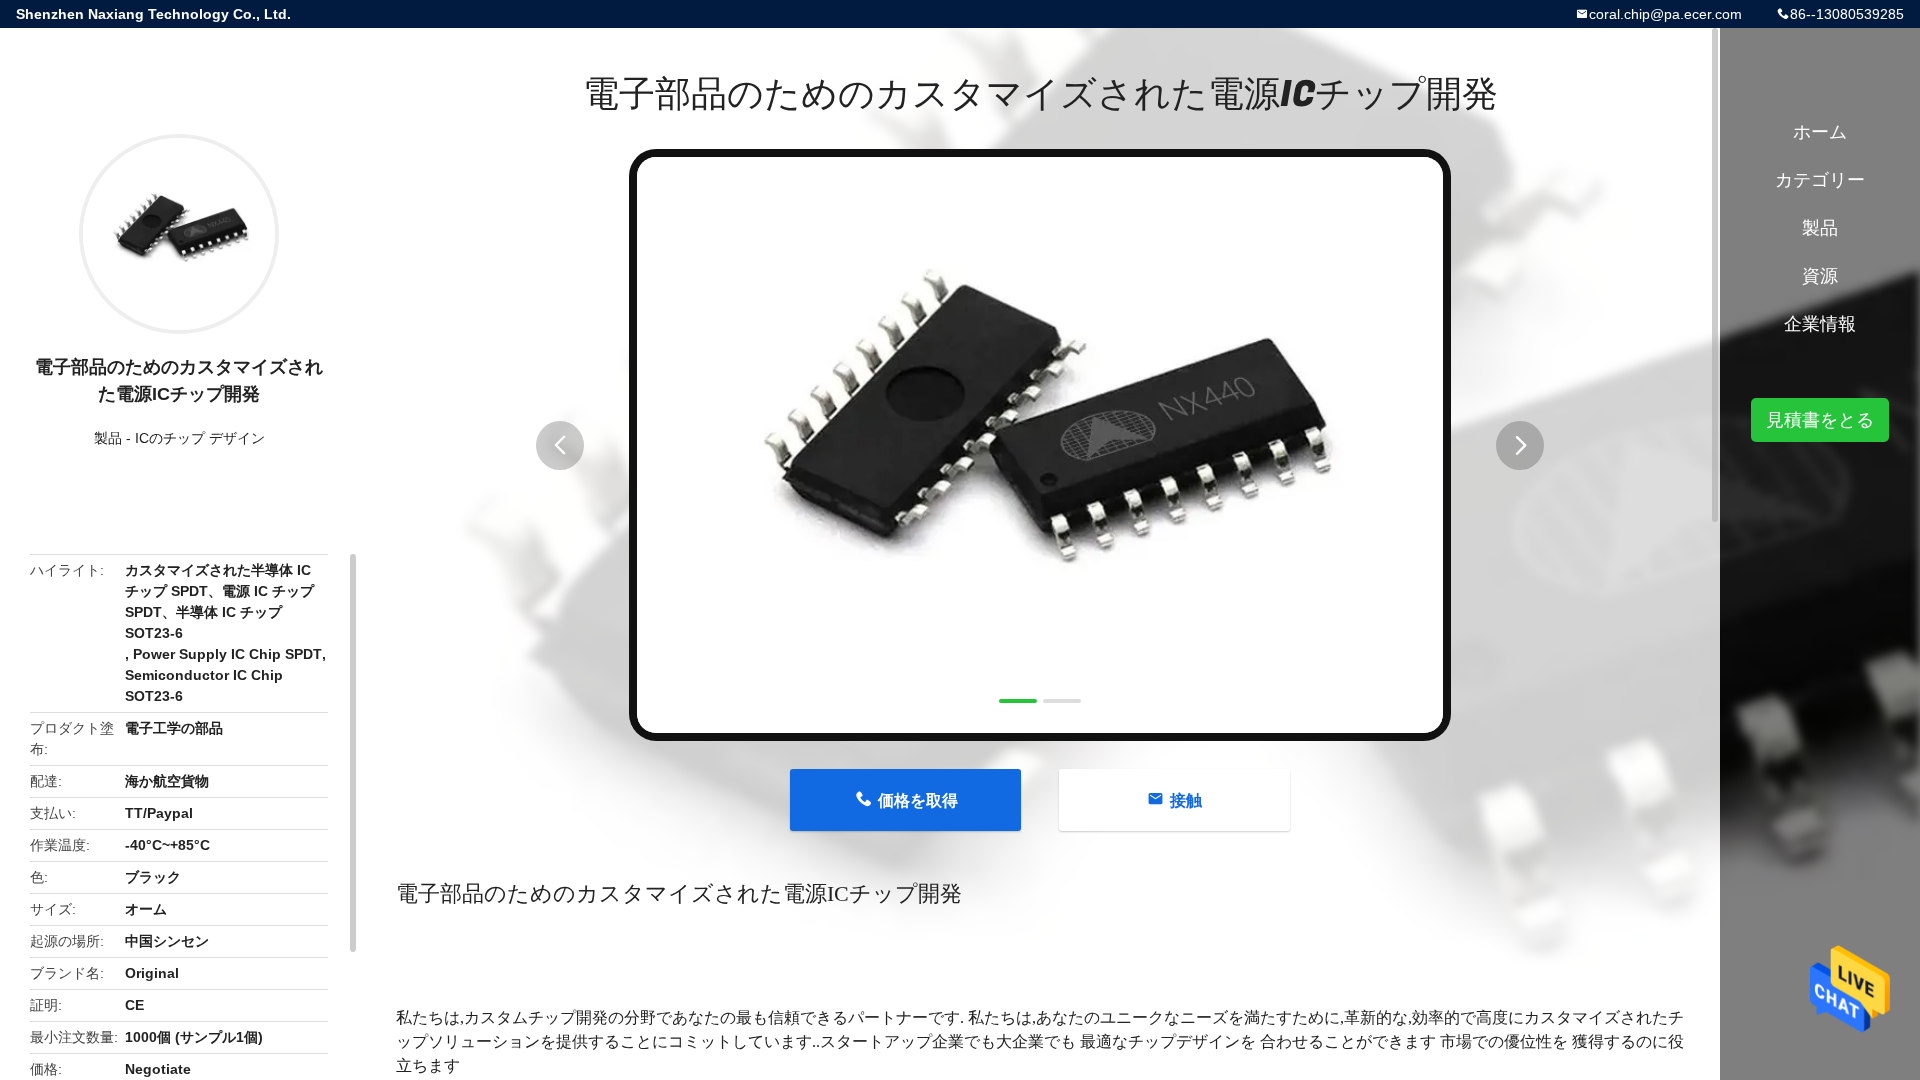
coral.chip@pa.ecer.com (1665, 14)
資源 (1820, 276)
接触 (1186, 800)
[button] (560, 445)
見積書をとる (1820, 420)
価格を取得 (918, 800)
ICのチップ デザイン (200, 438)
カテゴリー (1820, 180)
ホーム (1820, 132)
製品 (108, 438)
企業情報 (1820, 324)
